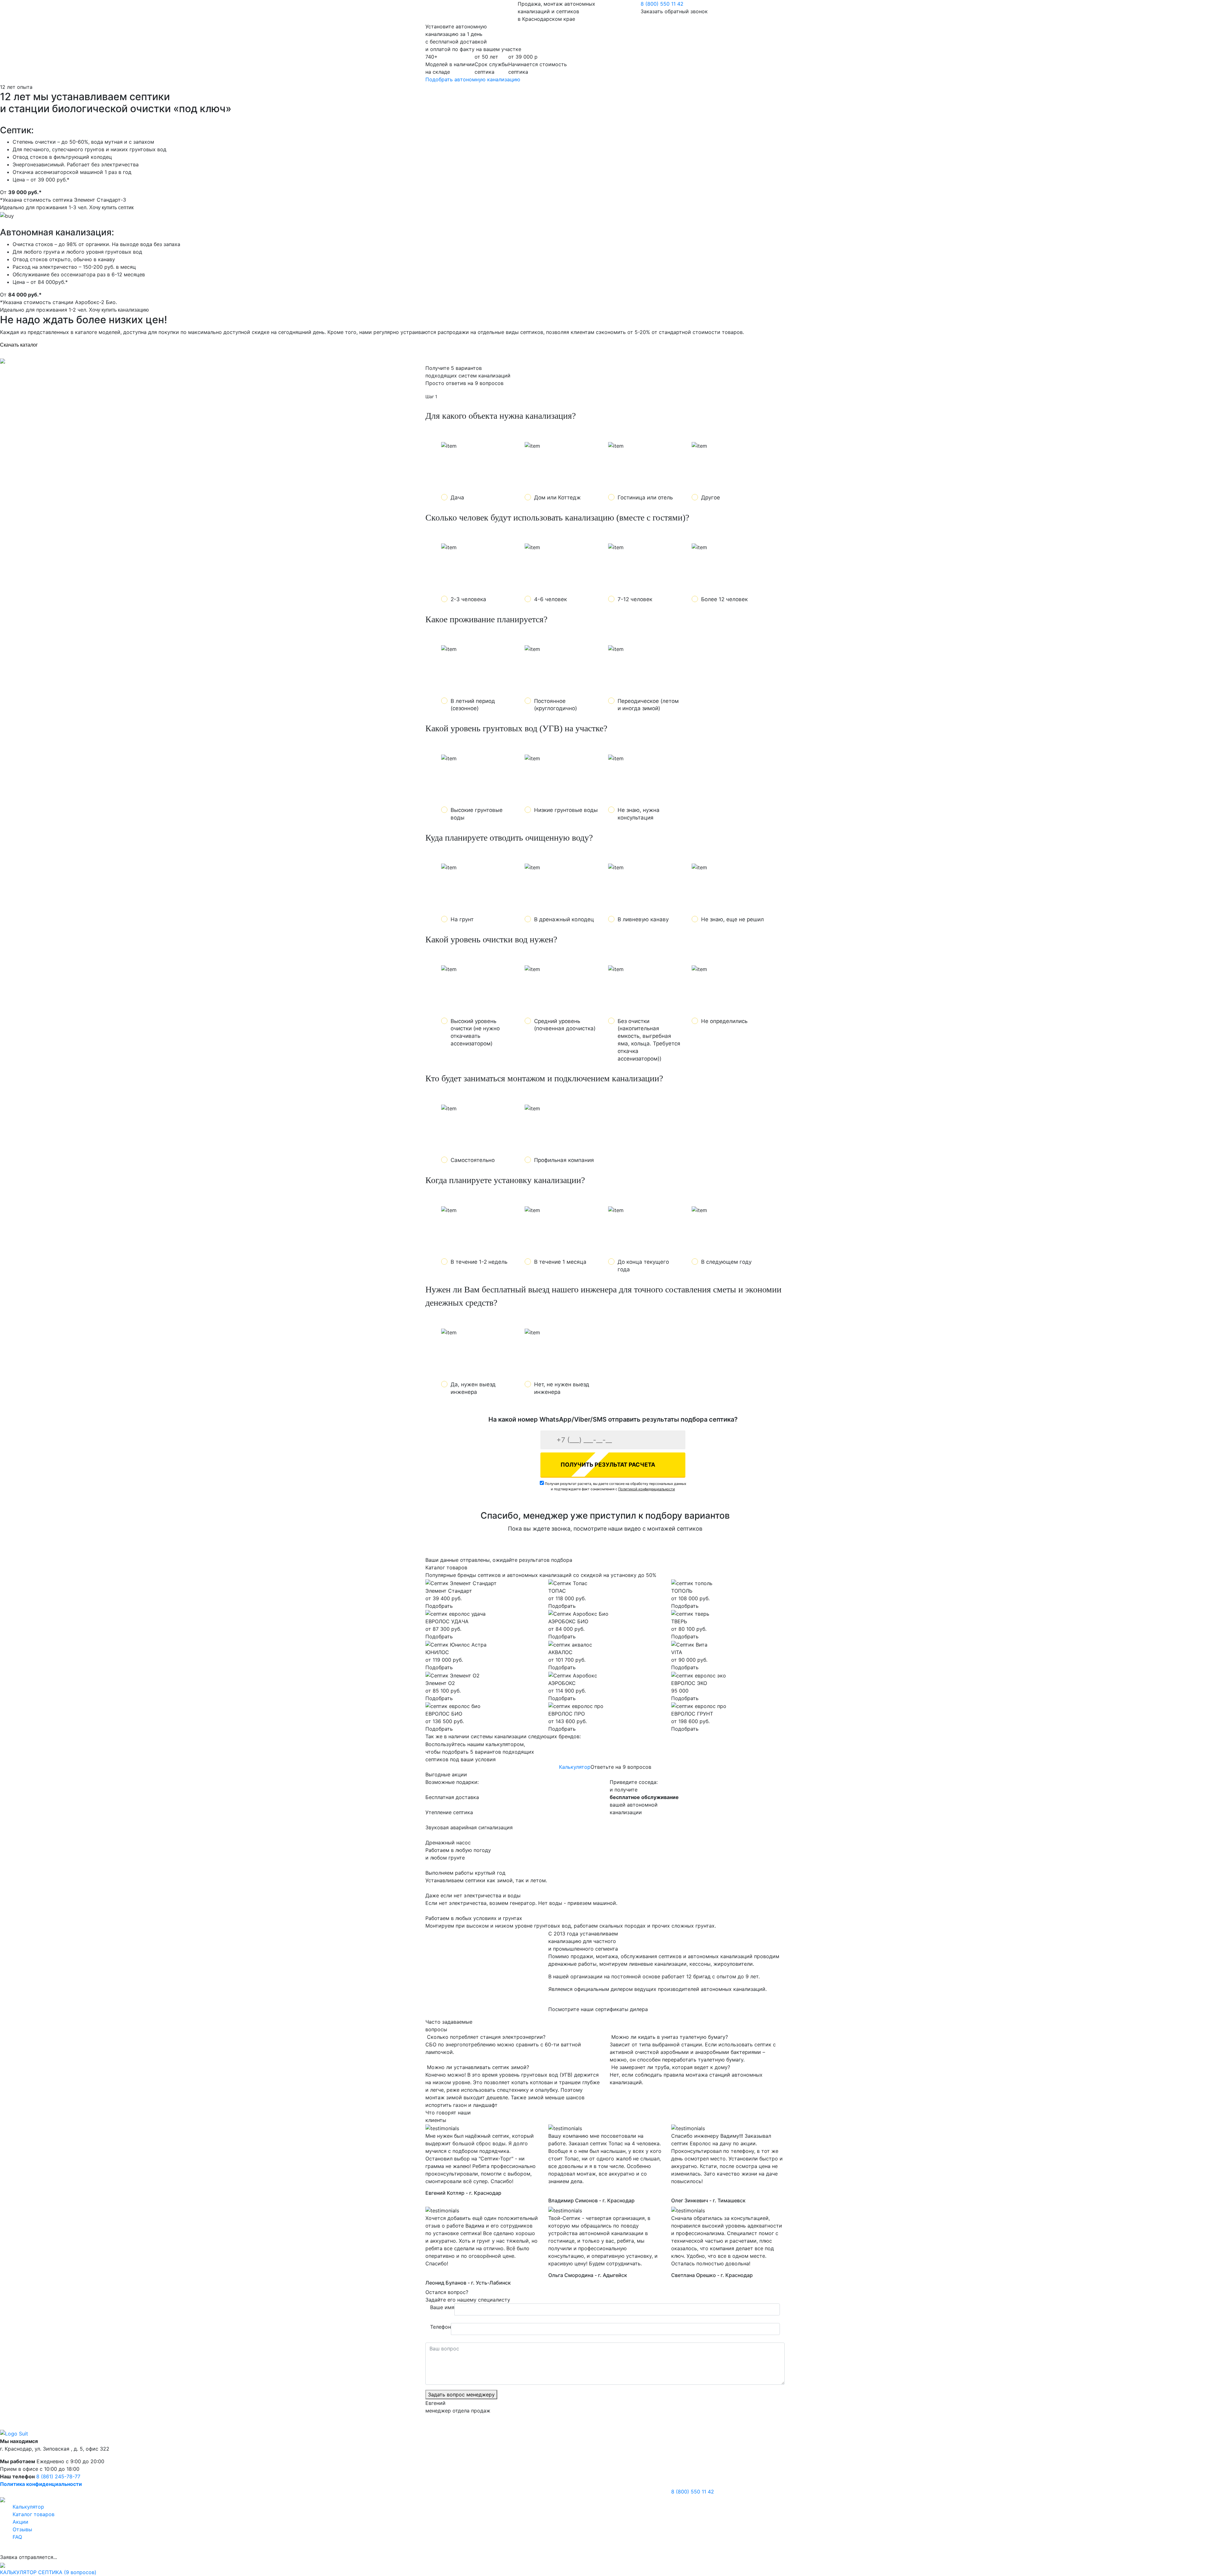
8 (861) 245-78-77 (58, 2476)
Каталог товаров (34, 2514)
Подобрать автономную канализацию (473, 79)
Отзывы (22, 2529)
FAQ (17, 2537)
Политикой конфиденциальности (647, 1489)
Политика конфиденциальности (41, 2484)
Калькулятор (575, 1767)
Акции (20, 2522)
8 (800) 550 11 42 (662, 4)
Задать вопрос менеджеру (461, 2395)
